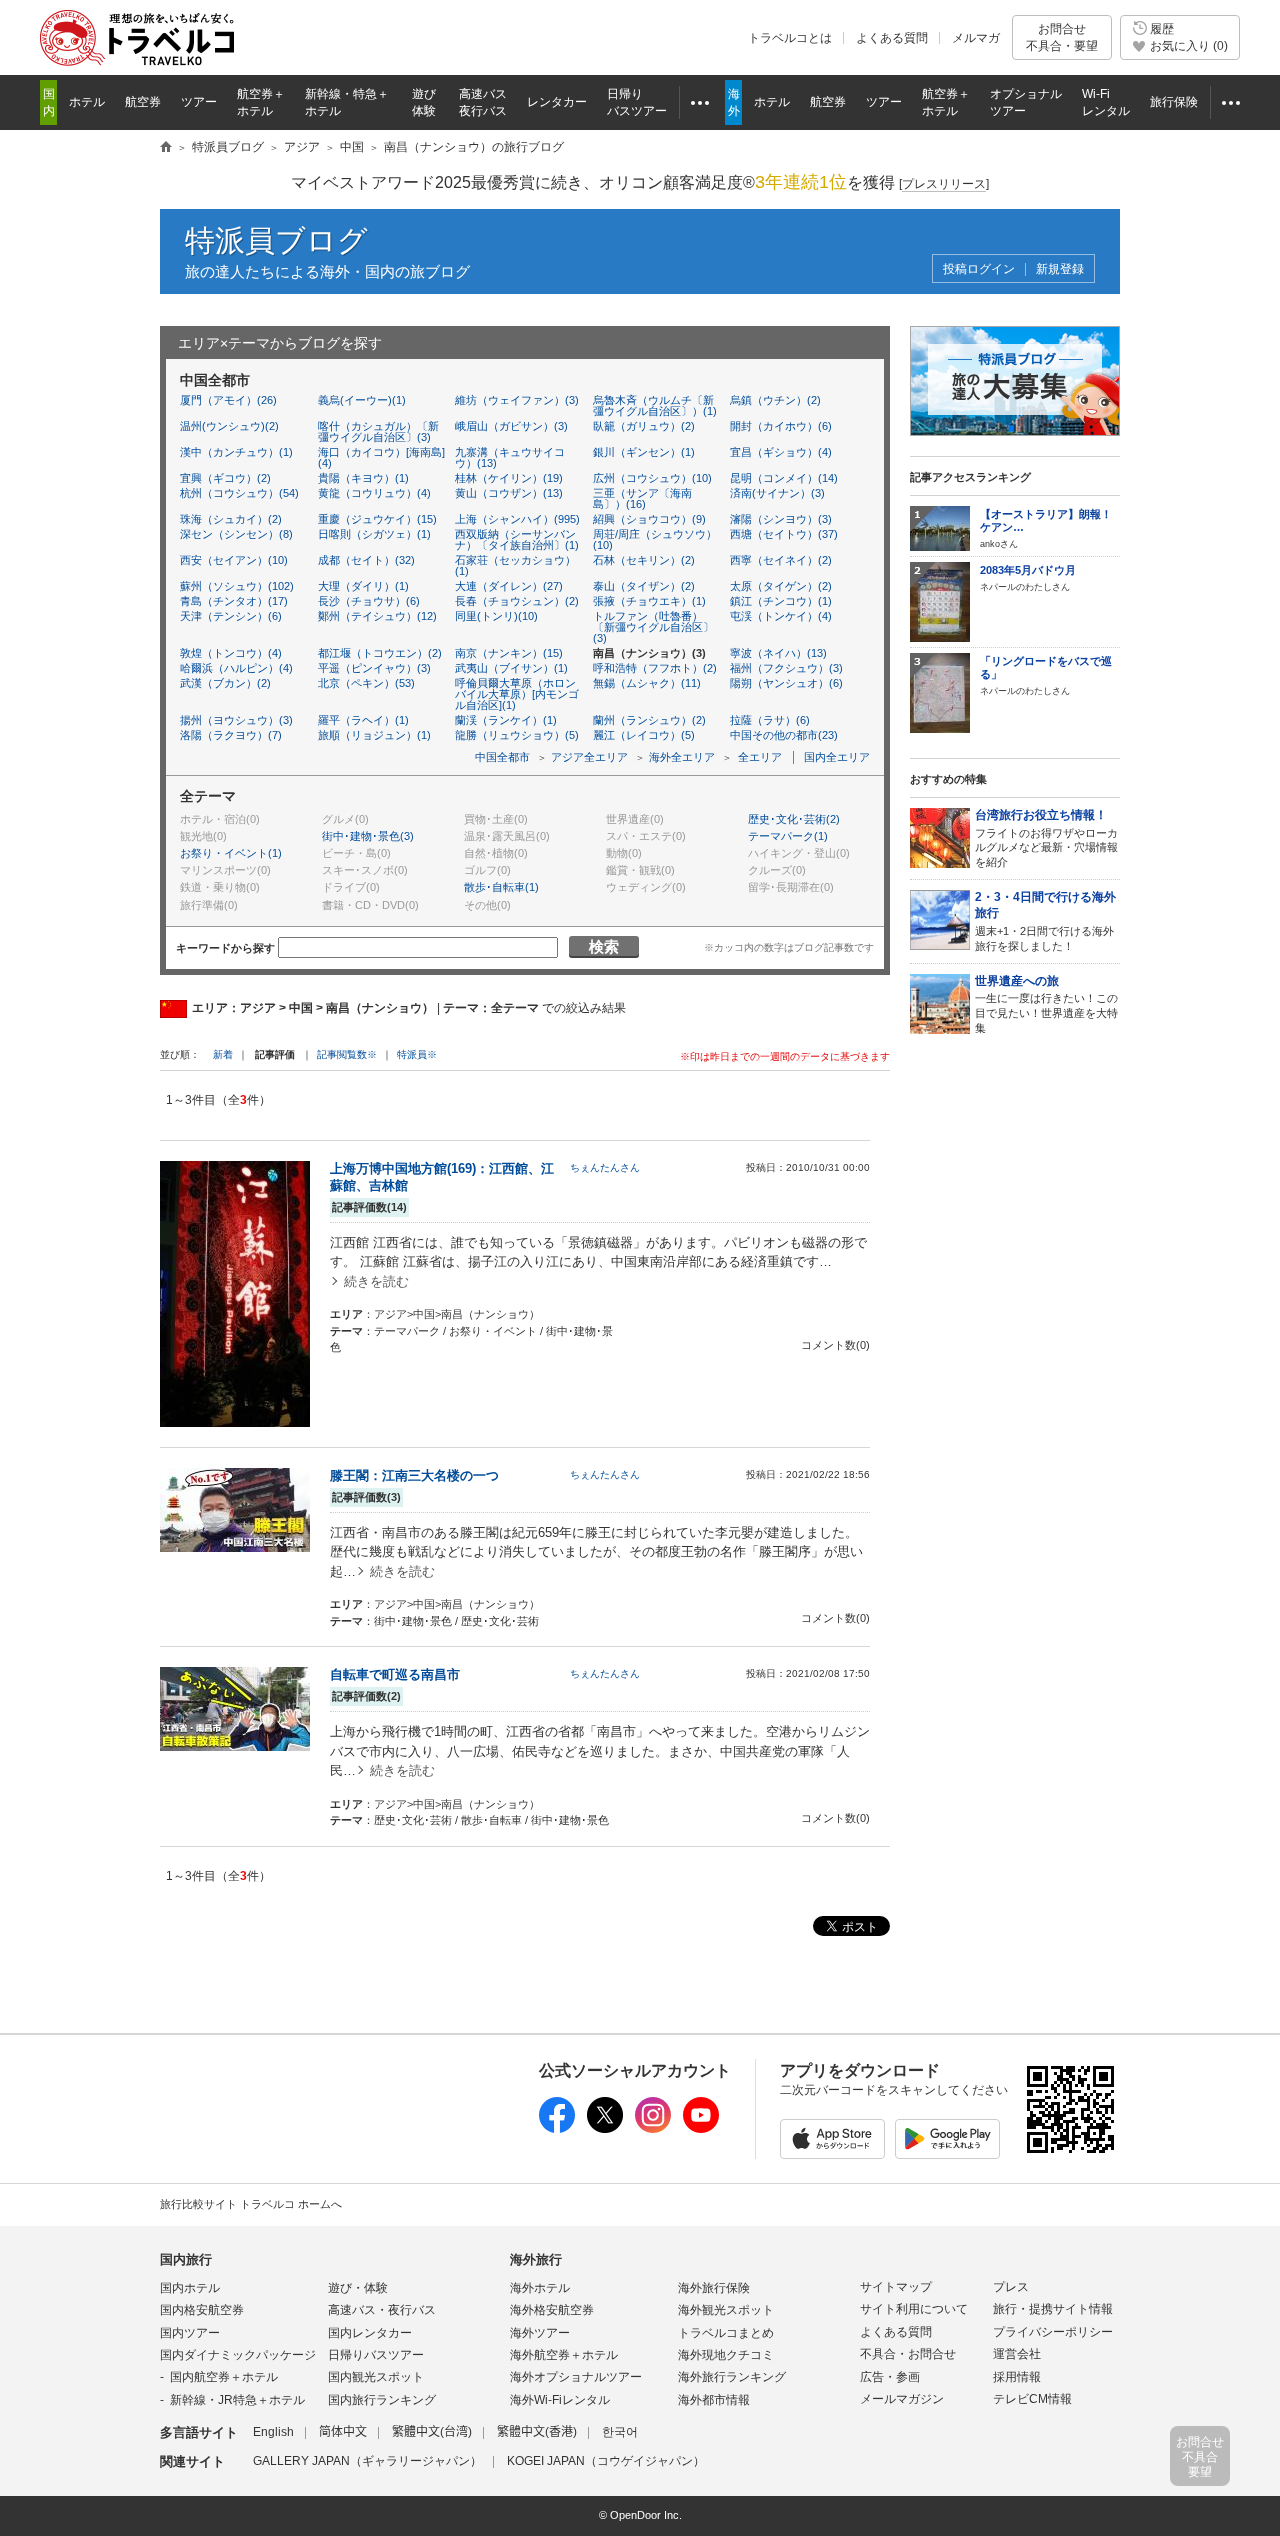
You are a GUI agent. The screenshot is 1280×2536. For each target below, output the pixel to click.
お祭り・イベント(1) (231, 853)
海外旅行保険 (714, 2288)
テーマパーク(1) (788, 836)
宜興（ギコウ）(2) (225, 478)
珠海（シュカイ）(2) (231, 519)
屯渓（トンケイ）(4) (781, 616)
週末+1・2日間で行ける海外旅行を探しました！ (1045, 921)
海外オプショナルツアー (576, 2377)
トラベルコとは (790, 38)
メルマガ (976, 38)
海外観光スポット (726, 2310)
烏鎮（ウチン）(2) (775, 400)
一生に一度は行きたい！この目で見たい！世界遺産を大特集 (1046, 1004)
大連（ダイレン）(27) (509, 586)
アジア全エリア (589, 757)
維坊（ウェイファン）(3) (517, 400)
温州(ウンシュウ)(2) (229, 426)
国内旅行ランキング (382, 2400)
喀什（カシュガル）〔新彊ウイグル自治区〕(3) (378, 431)
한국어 (620, 2432)
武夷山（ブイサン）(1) (511, 668)
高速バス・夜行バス (382, 2310)
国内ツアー (190, 2333)
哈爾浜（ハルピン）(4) (236, 668)
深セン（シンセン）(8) (236, 534)
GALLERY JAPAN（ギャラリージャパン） (367, 2461)
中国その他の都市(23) (784, 735)
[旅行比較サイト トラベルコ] (166, 148)
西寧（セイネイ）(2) (781, 560)
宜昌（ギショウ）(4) (781, 452)
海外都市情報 (714, 2400)
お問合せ (1062, 37)
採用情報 (1017, 2377)
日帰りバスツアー (376, 2355)
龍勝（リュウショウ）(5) (517, 735)
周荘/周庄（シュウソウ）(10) (655, 539)
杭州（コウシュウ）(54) (239, 493)
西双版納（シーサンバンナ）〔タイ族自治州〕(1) (517, 539)
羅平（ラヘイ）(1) (363, 720)
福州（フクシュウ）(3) (786, 668)
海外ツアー (540, 2333)
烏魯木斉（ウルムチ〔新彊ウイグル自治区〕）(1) (655, 405)
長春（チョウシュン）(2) (517, 601)
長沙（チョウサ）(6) (369, 601)
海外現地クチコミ (726, 2355)
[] (944, 184)
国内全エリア (837, 757)
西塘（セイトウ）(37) (784, 534)
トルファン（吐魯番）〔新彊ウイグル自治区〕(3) (653, 627)
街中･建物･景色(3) (368, 836)
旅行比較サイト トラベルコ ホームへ (251, 2204)
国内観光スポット (376, 2377)
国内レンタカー (370, 2333)
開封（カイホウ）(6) (781, 426)
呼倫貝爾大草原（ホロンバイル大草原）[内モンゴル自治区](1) (517, 694)
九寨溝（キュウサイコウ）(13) (510, 457)
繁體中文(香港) (537, 2432)
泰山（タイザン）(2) (644, 586)
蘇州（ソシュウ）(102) (237, 586)
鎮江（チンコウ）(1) (781, 601)
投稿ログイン (979, 269)
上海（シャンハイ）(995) (517, 519)
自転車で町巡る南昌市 (395, 1674)
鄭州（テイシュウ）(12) (377, 616)
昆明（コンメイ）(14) (784, 478)
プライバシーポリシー (1053, 2332)
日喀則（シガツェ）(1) (374, 534)
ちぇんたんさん (605, 1167)
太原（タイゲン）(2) (781, 586)
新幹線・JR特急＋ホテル (237, 2400)
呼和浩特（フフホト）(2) (655, 668)
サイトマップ (896, 2287)
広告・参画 (890, 2377)
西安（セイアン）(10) (234, 560)
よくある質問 (892, 38)
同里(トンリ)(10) (496, 616)
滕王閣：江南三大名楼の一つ (414, 1475)
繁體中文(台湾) (432, 2432)
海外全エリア (682, 757)
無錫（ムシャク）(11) (647, 683)
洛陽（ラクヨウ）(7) (231, 735)
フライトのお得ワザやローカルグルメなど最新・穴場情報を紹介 (1046, 838)
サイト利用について (914, 2309)
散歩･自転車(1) (501, 887)
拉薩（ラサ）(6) (770, 720)
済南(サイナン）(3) (777, 493)
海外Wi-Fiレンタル (560, 2400)
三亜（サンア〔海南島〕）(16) (642, 498)
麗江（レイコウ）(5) (644, 735)
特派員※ (417, 1054)
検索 (604, 946)
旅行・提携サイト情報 (1053, 2309)
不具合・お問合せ (908, 2354)
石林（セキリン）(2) (644, 560)
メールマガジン (902, 2399)
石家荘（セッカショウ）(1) (515, 565)
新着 (224, 1054)
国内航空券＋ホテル (224, 2377)
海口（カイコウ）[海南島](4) (381, 457)
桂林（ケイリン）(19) (509, 478)
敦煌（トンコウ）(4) (231, 653)
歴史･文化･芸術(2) (794, 819)
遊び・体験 (358, 2288)
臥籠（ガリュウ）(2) (644, 426)
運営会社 (1017, 2354)
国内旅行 (186, 2259)
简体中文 (343, 2432)
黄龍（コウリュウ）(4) (374, 493)
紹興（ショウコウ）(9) (649, 519)
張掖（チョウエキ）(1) (649, 601)
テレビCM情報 (1032, 2399)
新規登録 (1060, 269)
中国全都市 (502, 757)
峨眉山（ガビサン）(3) (511, 426)
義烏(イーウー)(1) (362, 400)
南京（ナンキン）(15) (509, 653)
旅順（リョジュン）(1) (374, 735)
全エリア (760, 757)
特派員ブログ (276, 240)
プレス (1011, 2287)
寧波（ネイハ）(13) (778, 653)
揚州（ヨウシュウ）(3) (236, 720)
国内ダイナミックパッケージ (238, 2355)
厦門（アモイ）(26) (228, 400)
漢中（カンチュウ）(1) (236, 452)
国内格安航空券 (202, 2310)
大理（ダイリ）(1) (363, 586)
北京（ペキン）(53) (366, 683)
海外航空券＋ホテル (564, 2355)
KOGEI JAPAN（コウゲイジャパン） (606, 2461)
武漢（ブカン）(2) (225, 683)
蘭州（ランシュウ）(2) (649, 720)
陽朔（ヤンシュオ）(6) (786, 683)
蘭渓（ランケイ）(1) (506, 720)
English (273, 2432)
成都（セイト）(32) (366, 560)
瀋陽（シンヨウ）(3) (781, 519)
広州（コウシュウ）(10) (652, 478)
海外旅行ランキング (732, 2377)
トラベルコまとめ (726, 2333)
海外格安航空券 (552, 2310)
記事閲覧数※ (347, 1054)
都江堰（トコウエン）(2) (380, 653)
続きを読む (376, 1281)
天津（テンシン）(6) (231, 616)
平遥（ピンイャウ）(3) (374, 668)
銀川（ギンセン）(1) (644, 452)
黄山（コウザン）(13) (509, 493)
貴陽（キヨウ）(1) (363, 478)
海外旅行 (536, 2259)
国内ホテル (190, 2288)
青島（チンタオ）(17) (234, 601)
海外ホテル (540, 2288)
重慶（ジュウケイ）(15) (377, 519)
